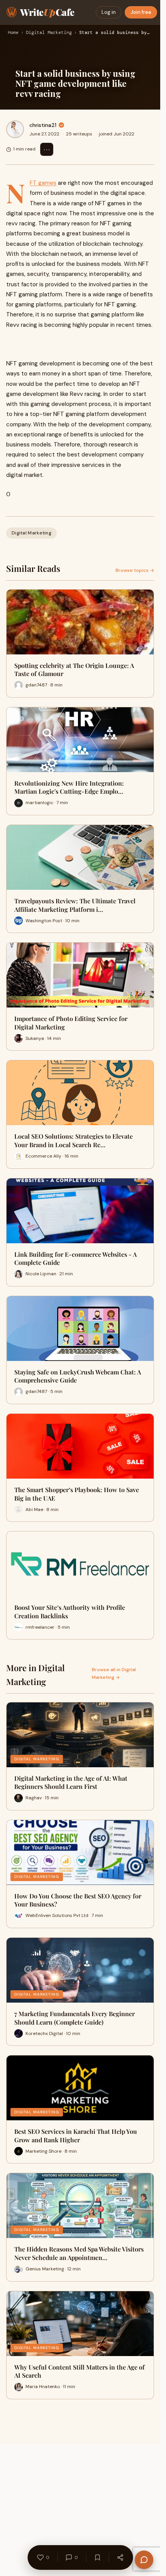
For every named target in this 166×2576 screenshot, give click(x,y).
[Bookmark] (97, 2557)
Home (13, 33)
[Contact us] (144, 2560)
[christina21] (15, 129)
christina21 (43, 125)
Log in (109, 12)
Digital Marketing (49, 33)
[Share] (120, 2557)
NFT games (43, 183)
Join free (141, 12)
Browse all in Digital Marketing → (114, 1673)
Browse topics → (135, 570)
